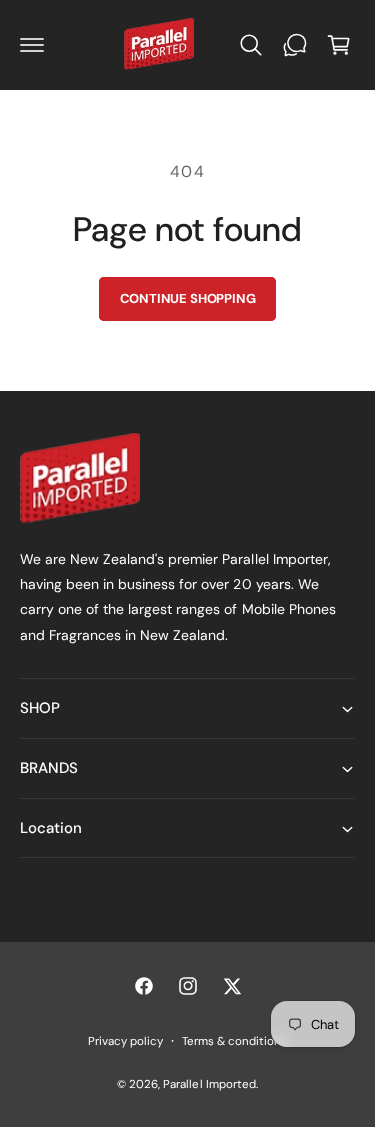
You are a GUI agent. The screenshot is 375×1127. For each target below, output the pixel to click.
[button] (32, 45)
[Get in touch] (295, 45)
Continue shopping (188, 298)
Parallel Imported (209, 1084)
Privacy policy (125, 1041)
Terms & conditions (234, 1041)
